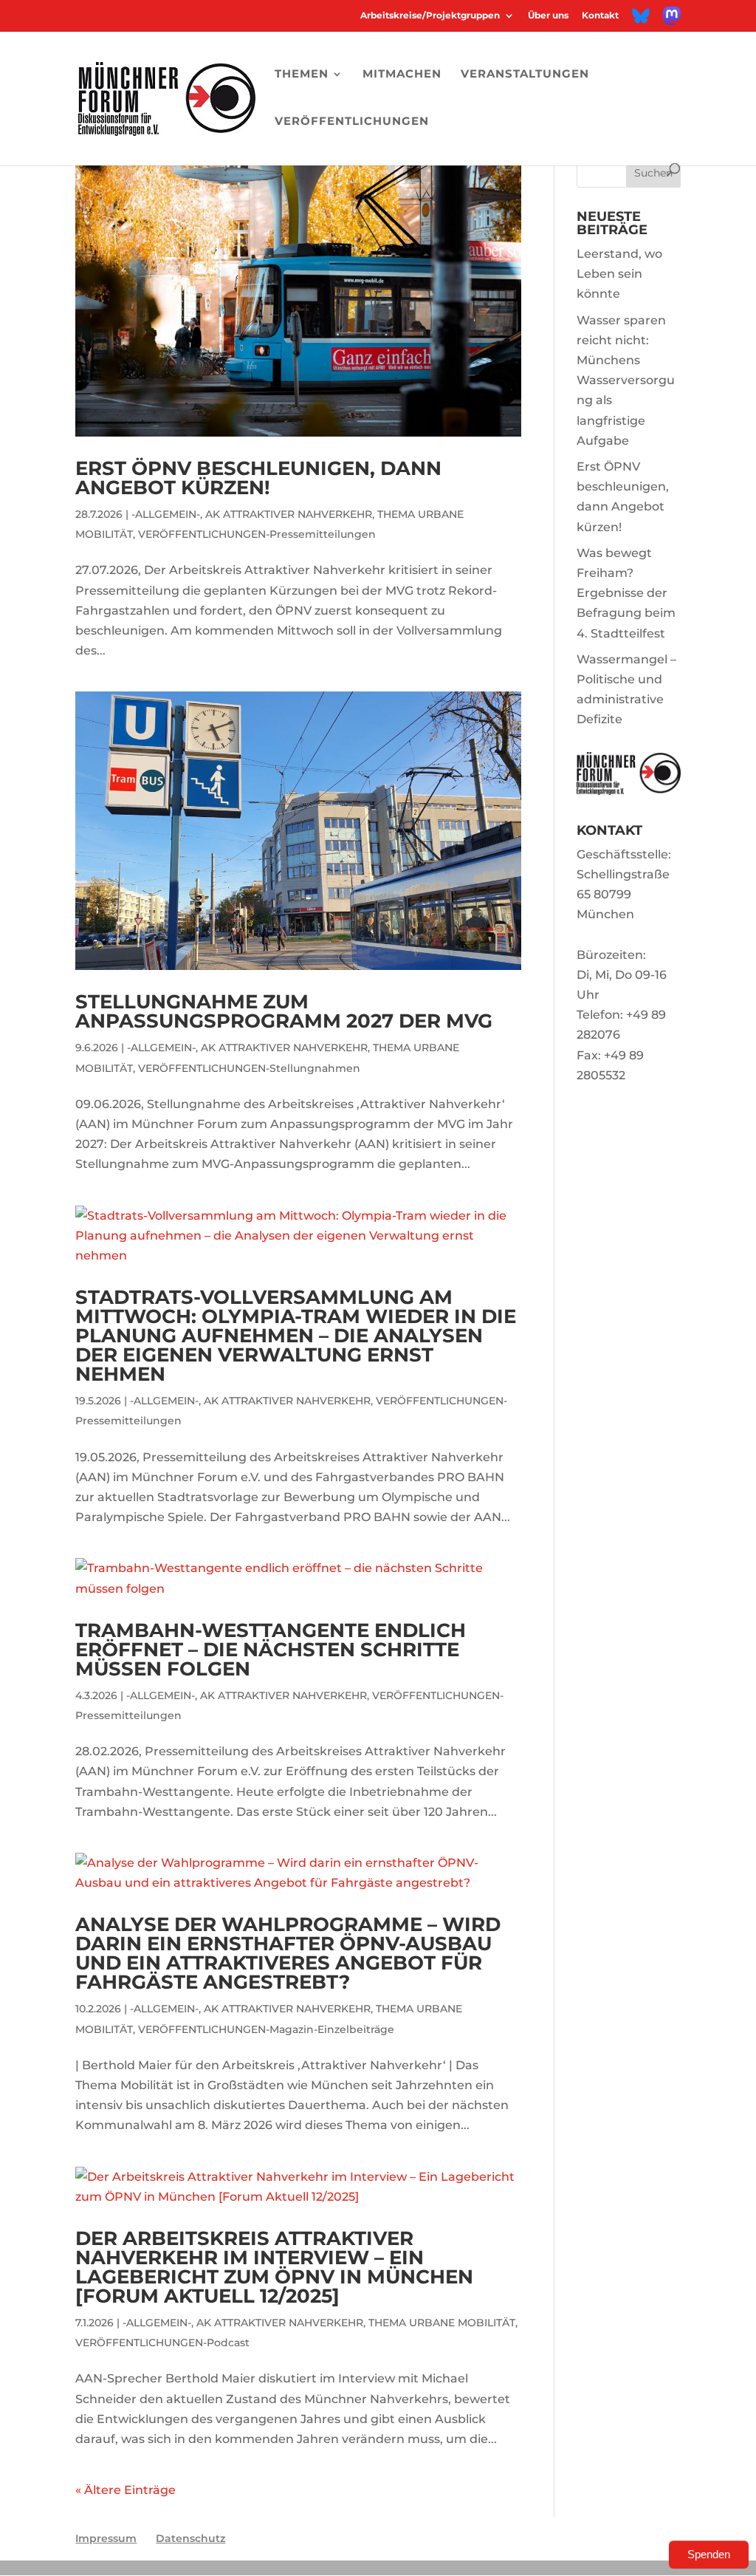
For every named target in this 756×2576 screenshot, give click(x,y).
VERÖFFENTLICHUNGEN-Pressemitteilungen (257, 534)
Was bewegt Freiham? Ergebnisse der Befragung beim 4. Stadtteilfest (626, 593)
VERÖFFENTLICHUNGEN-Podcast (162, 2343)
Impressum (106, 2538)
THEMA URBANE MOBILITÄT (442, 2323)
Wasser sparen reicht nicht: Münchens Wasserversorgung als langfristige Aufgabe (626, 380)
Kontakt (600, 16)
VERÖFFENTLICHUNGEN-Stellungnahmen (249, 1068)
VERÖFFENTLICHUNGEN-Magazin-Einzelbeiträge (266, 2029)
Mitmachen (402, 75)
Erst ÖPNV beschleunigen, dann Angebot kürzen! (258, 478)
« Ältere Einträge (126, 2490)
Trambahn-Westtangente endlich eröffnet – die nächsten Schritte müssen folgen (271, 1650)
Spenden (709, 2554)
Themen (302, 75)
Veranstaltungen (525, 75)
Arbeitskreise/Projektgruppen (430, 16)
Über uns (548, 16)
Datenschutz (190, 2538)
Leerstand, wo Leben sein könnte (619, 274)
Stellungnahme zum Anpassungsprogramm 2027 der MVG (284, 1011)
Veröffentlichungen (352, 122)
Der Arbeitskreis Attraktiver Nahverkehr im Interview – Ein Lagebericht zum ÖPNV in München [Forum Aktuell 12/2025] (274, 2267)
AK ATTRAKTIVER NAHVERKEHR (289, 514)
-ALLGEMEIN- (166, 514)
